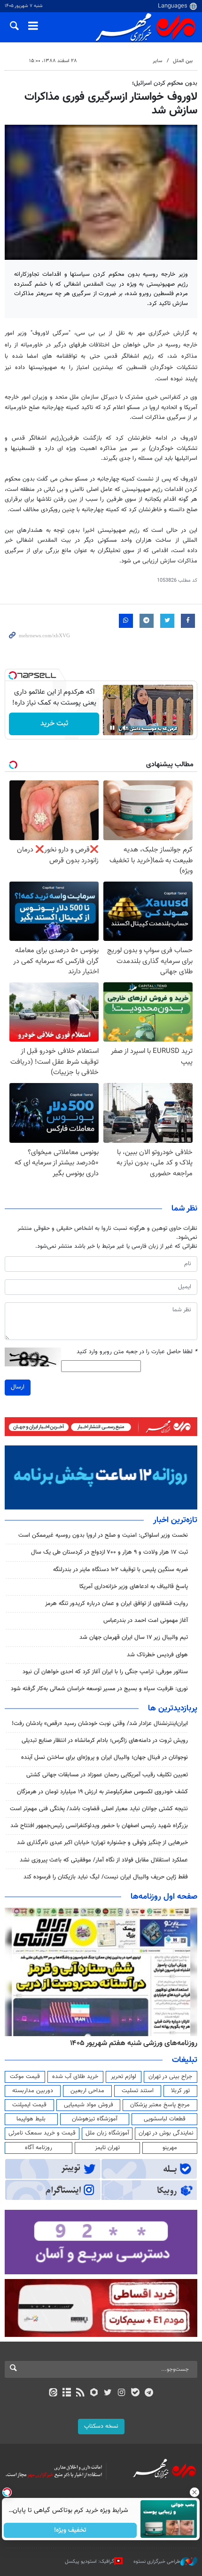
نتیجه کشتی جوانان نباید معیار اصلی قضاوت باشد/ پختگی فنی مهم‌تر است (99, 1809)
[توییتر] (108, 2393)
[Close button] (195, 2492)
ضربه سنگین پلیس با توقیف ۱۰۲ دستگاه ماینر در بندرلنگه (120, 1570)
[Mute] (125, 728)
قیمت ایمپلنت (29, 2105)
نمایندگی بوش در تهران (166, 2133)
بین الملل (183, 61)
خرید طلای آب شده (75, 2077)
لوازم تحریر (124, 2077)
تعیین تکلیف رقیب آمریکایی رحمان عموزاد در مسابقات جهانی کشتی (107, 1775)
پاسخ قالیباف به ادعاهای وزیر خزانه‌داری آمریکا (134, 1587)
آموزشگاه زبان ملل (107, 2133)
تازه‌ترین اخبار (175, 1520)
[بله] (135, 2393)
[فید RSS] (81, 2393)
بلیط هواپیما (31, 2119)
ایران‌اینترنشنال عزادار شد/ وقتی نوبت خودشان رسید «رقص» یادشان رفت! (100, 1724)
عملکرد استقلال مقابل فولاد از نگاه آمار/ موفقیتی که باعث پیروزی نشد (104, 1860)
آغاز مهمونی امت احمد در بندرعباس (146, 1621)
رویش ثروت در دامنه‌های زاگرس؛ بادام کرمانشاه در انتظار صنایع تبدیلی (105, 1741)
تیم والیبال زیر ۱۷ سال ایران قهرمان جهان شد (134, 1637)
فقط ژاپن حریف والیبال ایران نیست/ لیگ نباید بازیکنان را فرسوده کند (106, 1877)
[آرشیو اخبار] (66, 2393)
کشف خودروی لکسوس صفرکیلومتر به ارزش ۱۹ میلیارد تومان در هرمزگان (102, 1792)
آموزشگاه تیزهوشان (95, 2119)
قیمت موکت (25, 2077)
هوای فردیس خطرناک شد (157, 1655)
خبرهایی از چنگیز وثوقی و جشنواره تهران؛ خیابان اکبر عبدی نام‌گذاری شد (102, 1843)
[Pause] (112, 728)
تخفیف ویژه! (71, 2530)
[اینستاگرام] (121, 2393)
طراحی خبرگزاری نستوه (157, 2562)
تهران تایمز (107, 2148)
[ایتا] (53, 2393)
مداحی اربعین (87, 2091)
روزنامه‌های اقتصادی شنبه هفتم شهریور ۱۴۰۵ (131, 2043)
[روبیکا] (94, 2393)
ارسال (18, 1387)
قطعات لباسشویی (165, 2119)
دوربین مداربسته (33, 2091)
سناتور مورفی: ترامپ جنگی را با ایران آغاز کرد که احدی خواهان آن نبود (105, 1672)
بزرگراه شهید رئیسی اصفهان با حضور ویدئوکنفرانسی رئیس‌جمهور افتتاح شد (99, 1826)
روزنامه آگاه (39, 2148)
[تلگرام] (149, 2393)
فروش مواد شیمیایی (89, 2105)
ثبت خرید (54, 724)
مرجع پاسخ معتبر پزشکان (160, 2105)
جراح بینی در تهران (170, 2077)
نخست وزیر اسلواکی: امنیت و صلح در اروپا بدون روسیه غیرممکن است (103, 1535)
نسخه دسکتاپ (101, 2426)
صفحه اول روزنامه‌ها (164, 1897)
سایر (157, 61)
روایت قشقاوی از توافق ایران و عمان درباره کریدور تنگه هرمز (117, 1604)
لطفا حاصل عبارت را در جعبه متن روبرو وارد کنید (137, 1352)
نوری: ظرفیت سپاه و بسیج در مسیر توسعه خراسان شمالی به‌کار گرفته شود (99, 1689)
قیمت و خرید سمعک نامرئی (42, 2133)
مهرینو (170, 2148)
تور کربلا (180, 2091)
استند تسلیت (138, 2091)
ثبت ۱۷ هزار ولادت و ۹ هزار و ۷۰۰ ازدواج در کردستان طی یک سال (109, 1552)
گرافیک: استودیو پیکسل (89, 2562)
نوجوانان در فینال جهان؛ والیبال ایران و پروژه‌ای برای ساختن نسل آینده (105, 1757)
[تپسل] (13, 675)
